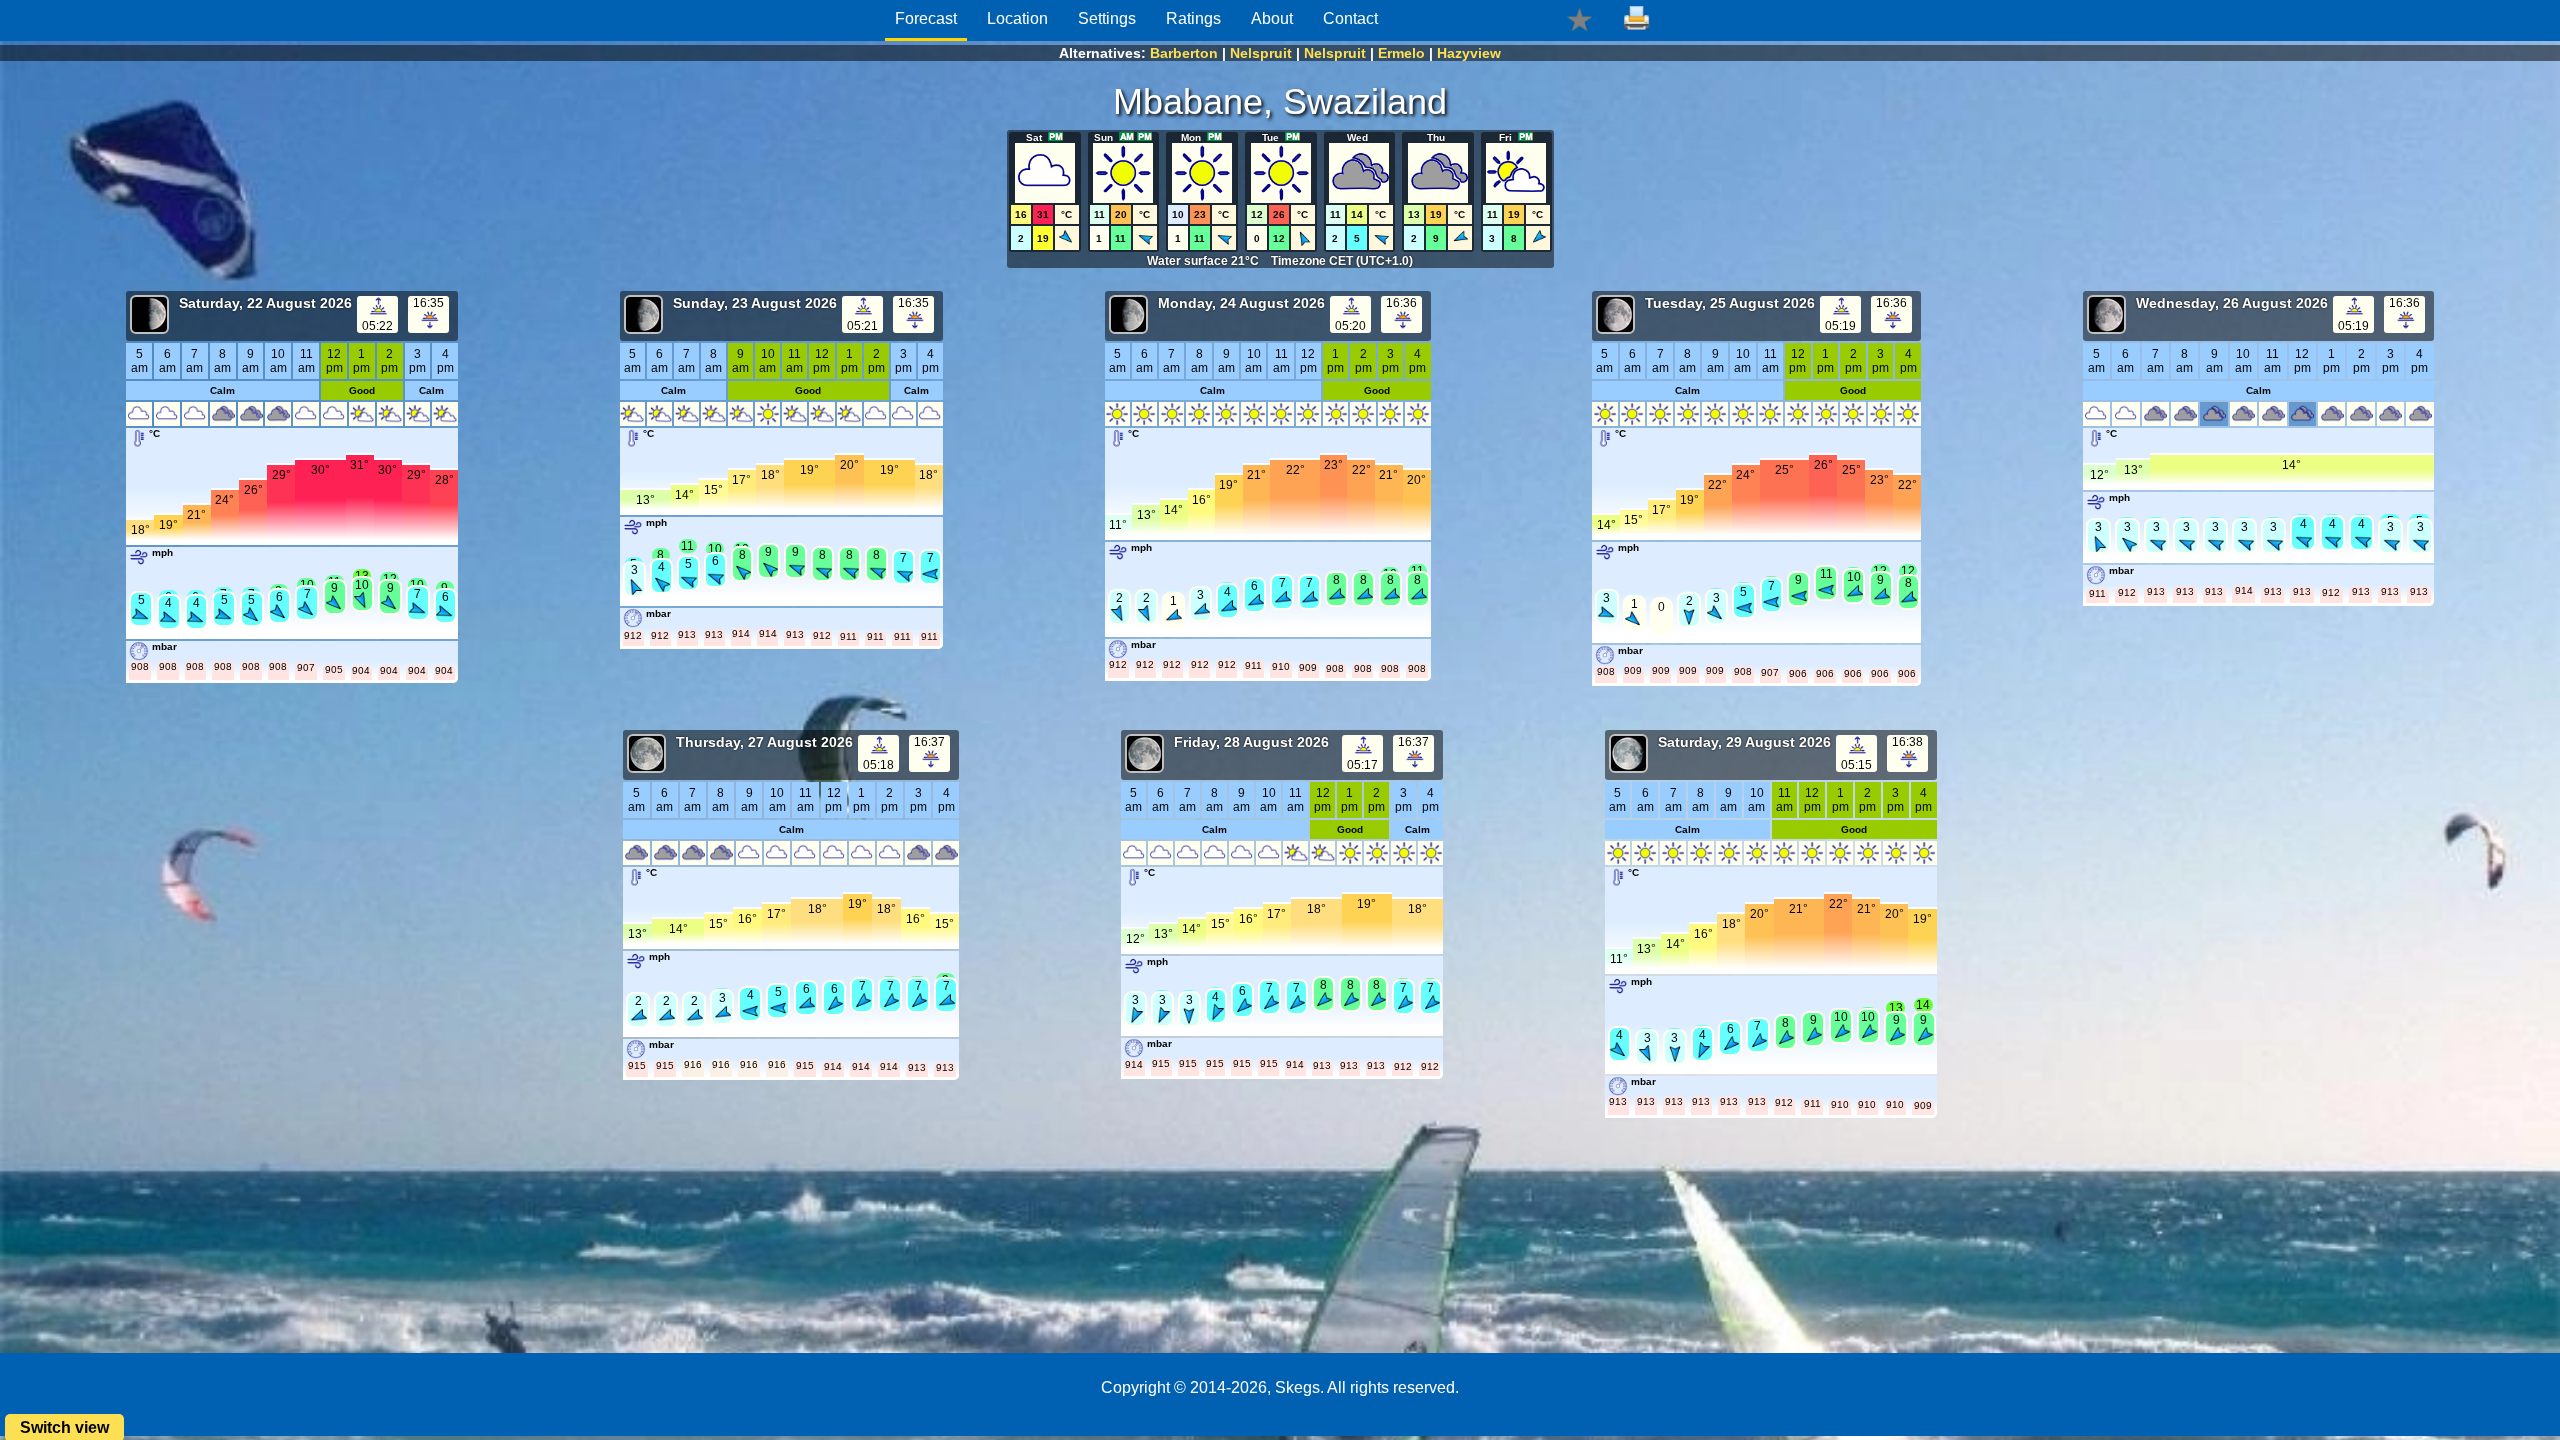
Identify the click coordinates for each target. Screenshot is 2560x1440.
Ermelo (1401, 53)
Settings (1107, 18)
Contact (1350, 18)
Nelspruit (1261, 53)
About (1272, 18)
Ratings (1193, 18)
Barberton (1184, 53)
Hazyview (1469, 53)
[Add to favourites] (1579, 18)
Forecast (926, 18)
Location (1017, 18)
